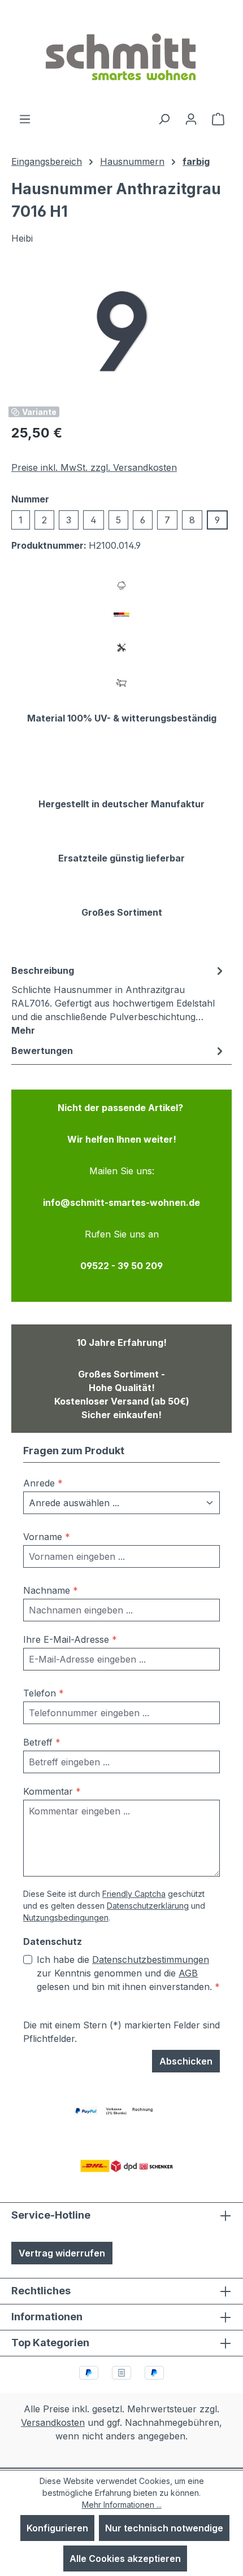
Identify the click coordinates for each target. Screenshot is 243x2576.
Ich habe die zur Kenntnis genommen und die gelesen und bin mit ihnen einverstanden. (128, 1973)
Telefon (44, 1693)
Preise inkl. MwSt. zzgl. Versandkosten (94, 467)
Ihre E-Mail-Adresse (70, 1639)
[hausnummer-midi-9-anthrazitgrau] (121, 331)
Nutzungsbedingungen (66, 1917)
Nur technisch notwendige (164, 2528)
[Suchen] (164, 119)
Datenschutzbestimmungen (151, 1960)
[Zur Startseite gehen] (121, 56)
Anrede (43, 1483)
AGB (188, 1973)
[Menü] (25, 119)
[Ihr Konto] (191, 119)
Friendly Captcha (134, 1894)
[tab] (119, 1000)
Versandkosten (53, 2422)
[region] (121, 331)
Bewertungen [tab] (42, 1051)
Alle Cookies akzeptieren (125, 2558)
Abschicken (186, 2061)
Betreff (42, 1742)
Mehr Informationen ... (122, 2505)
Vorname (47, 1537)
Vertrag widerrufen (62, 2253)
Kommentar (52, 1791)
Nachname (51, 1590)
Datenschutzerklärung (148, 1906)
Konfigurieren (57, 2528)
